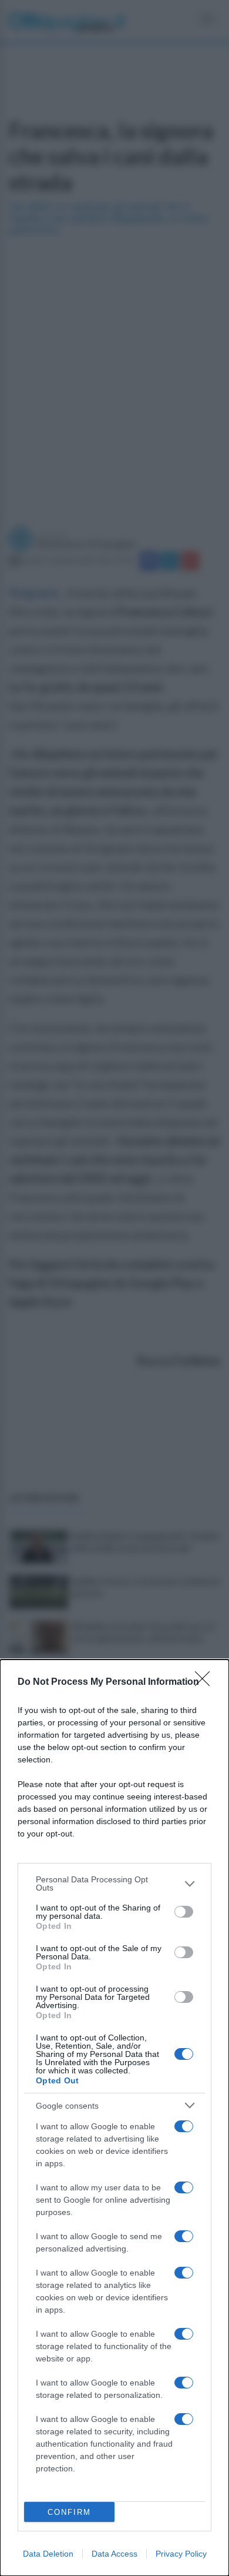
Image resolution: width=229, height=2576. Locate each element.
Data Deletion (48, 2554)
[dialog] (114, 2118)
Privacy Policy (181, 2554)
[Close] (206, 1682)
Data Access (114, 2554)
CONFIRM (69, 2512)
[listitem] (114, 1884)
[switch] (184, 1912)
